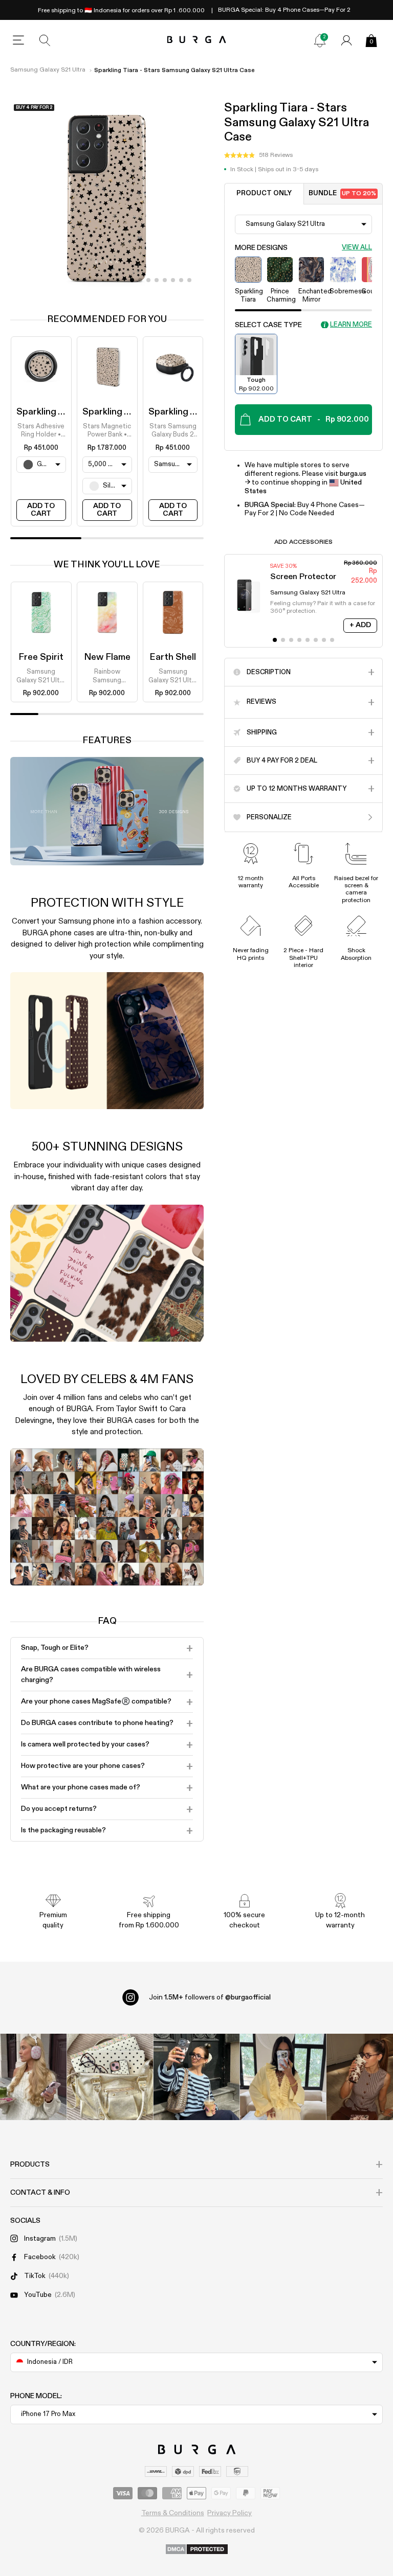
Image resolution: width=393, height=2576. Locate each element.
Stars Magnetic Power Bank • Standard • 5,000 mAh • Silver (107, 431)
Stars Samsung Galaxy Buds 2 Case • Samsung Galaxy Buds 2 (173, 431)
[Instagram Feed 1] (197, 2077)
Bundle (342, 193)
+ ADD (360, 625)
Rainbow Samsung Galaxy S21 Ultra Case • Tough (107, 677)
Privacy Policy (230, 2513)
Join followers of (210, 1997)
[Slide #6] (181, 280)
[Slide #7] (189, 280)
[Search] (45, 40)
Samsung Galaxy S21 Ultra (48, 70)
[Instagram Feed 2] (283, 2077)
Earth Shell (173, 657)
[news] (320, 40)
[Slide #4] (165, 280)
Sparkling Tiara (48, 412)
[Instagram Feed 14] (110, 2077)
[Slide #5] (173, 280)
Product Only (264, 193)
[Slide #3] (157, 280)
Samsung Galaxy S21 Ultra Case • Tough (41, 677)
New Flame (107, 657)
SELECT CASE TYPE (268, 325)
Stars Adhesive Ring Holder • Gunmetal (41, 431)
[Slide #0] (132, 280)
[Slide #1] (140, 280)
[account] (346, 40)
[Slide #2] (148, 280)
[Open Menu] (18, 40)
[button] (258, 155)
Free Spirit (41, 657)
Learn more (351, 325)
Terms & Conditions (173, 2513)
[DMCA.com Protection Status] (197, 2550)
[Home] (197, 40)
